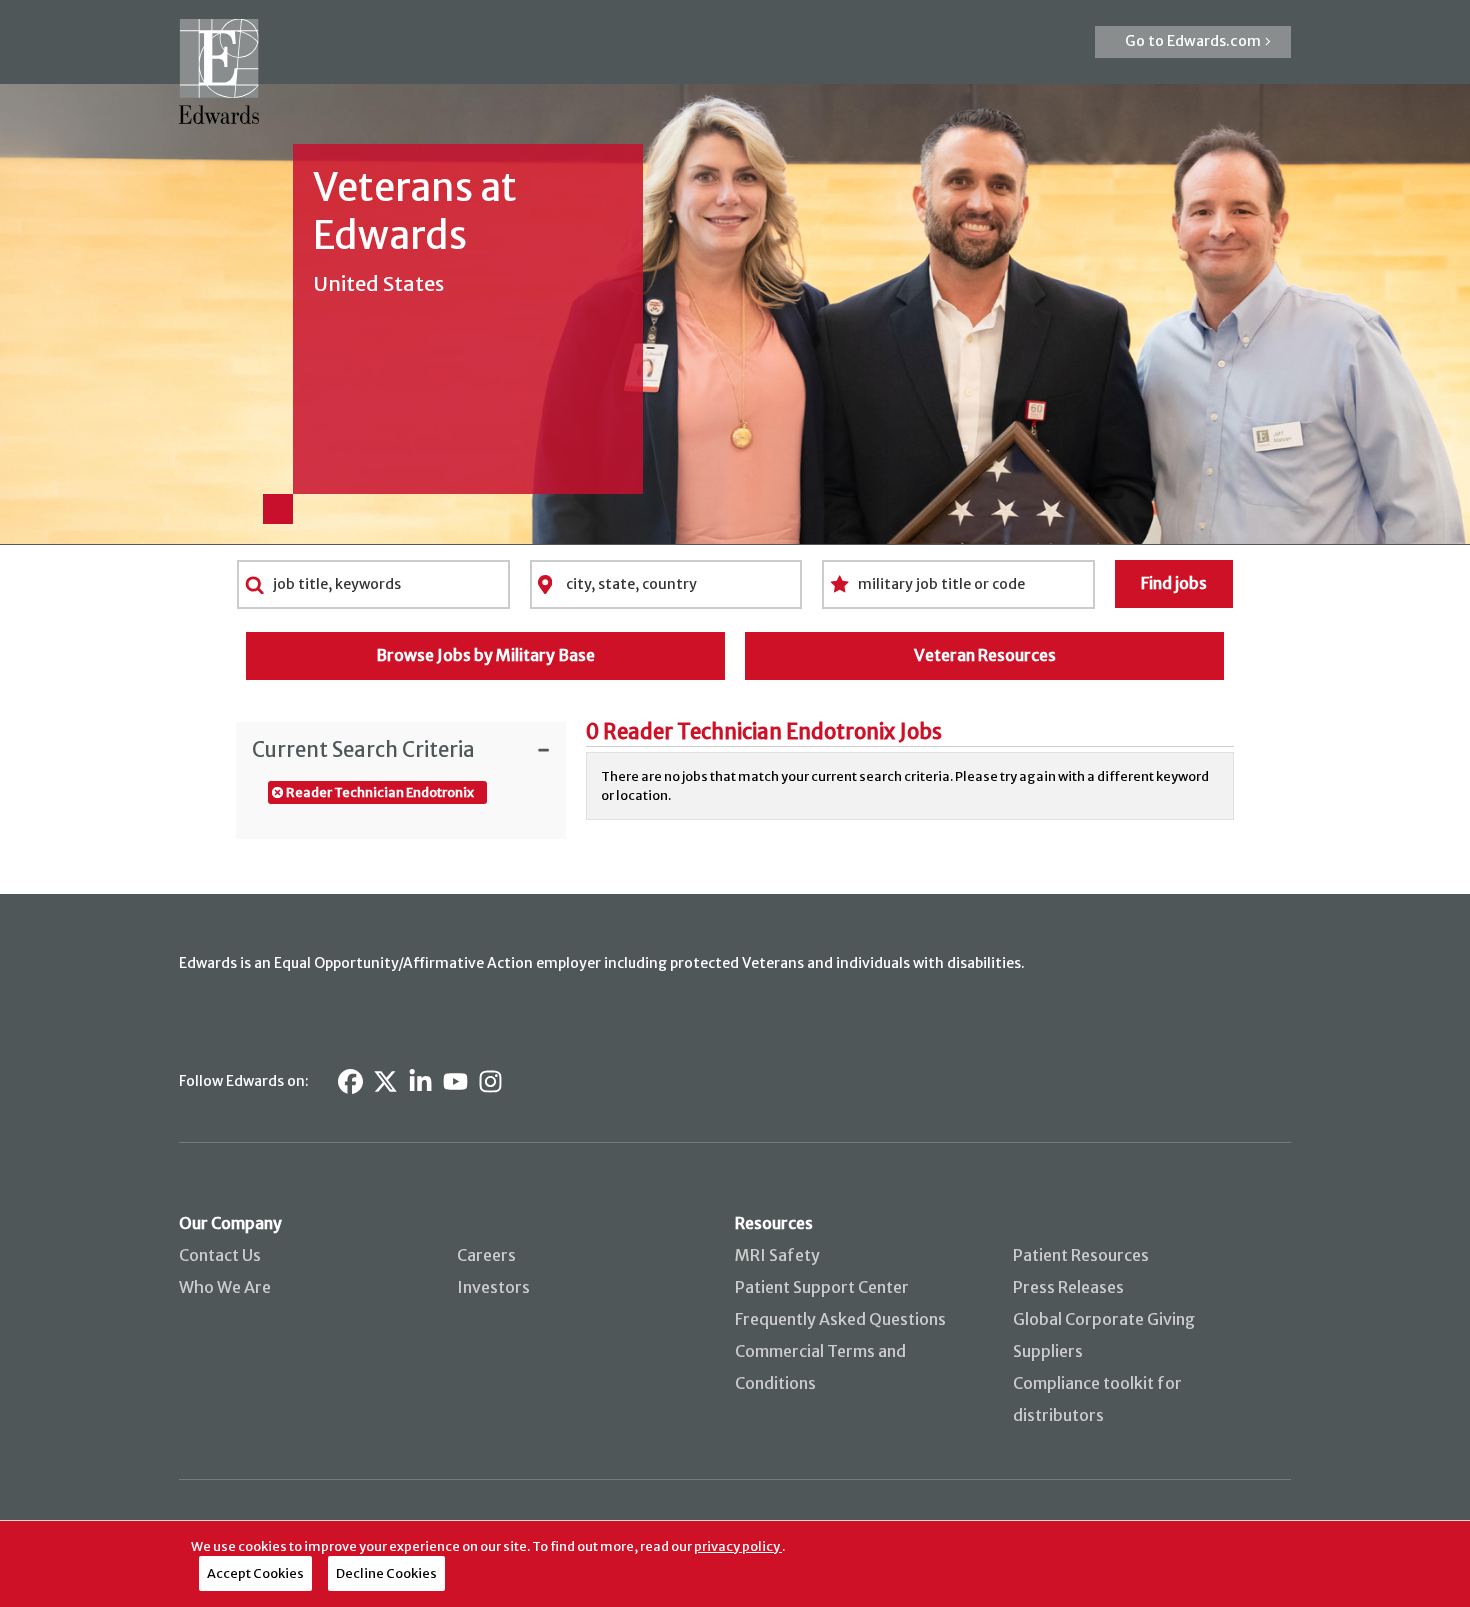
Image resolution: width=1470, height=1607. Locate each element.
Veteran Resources (985, 655)
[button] (1193, 42)
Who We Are (225, 1287)
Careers (486, 1255)
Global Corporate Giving (1104, 1319)
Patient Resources (1081, 1255)
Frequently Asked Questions (840, 1319)
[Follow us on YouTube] (455, 1081)
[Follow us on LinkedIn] (420, 1081)
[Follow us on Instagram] (490, 1081)
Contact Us (220, 1255)
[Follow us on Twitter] (385, 1081)
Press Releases (1068, 1287)
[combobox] (373, 584)
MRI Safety (777, 1255)
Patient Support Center (822, 1287)
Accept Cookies (255, 1573)
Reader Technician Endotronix (380, 792)
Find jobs (1174, 583)
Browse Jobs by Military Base (485, 655)
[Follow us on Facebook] (350, 1081)
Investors (493, 1287)
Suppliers (1048, 1351)
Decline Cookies (386, 1573)
